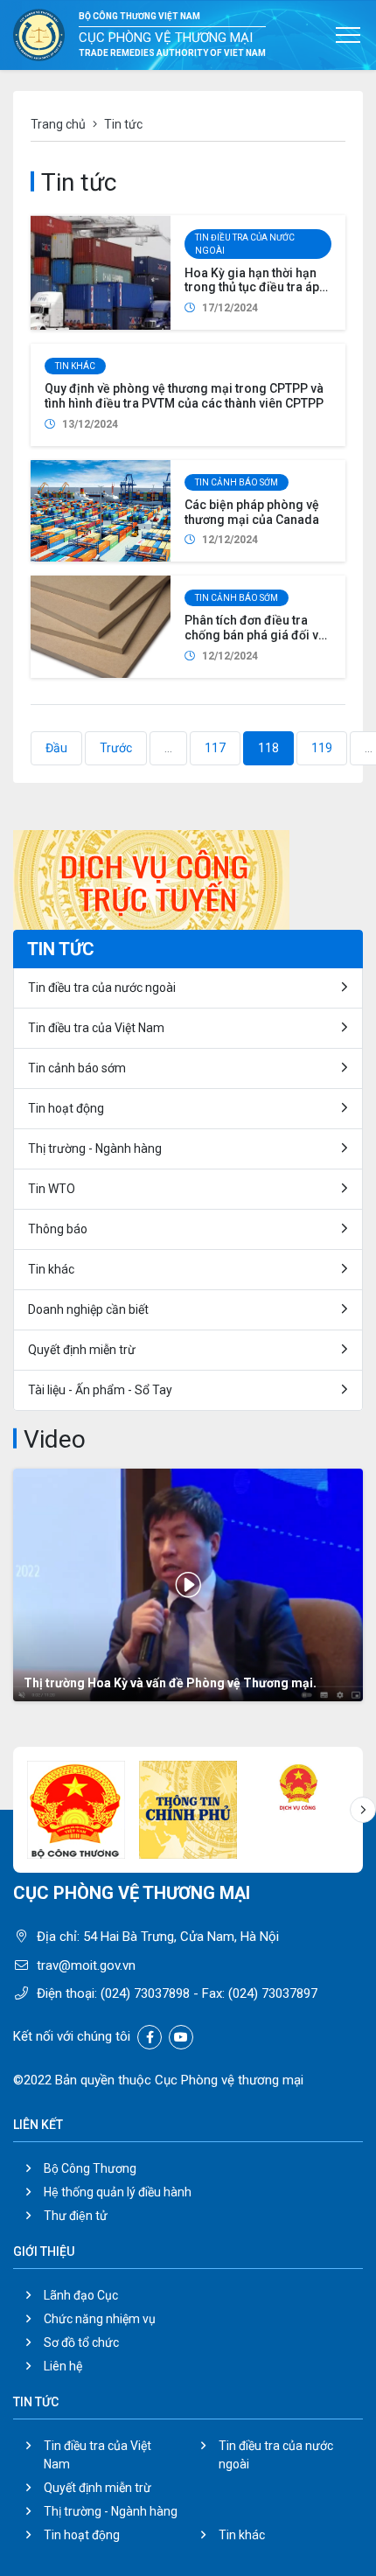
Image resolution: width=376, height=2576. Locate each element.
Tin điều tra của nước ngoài (245, 244)
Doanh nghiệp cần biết (88, 1309)
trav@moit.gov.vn (86, 1965)
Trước (116, 748)
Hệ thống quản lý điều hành (118, 2192)
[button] (363, 1810)
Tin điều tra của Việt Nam (96, 1028)
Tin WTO (52, 1189)
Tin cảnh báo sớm (237, 482)
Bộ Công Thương (90, 2168)
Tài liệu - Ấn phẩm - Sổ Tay (100, 1390)
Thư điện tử (76, 2216)
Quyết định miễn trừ (82, 1350)
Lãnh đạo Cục (81, 2295)
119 (322, 748)
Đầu (56, 748)
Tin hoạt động (66, 1108)
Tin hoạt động (82, 2535)
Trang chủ (58, 124)
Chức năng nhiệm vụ (100, 2319)
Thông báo (58, 1229)
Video (55, 1439)
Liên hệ (63, 2366)
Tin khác (75, 366)
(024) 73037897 (273, 1993)
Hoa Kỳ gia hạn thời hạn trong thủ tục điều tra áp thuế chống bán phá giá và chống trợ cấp (258, 295)
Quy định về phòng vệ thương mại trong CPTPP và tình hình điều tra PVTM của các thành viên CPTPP (184, 396)
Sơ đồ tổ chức (81, 2342)
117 (215, 748)
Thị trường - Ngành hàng (95, 1148)
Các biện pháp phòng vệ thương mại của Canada (252, 512)
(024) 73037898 (145, 1993)
